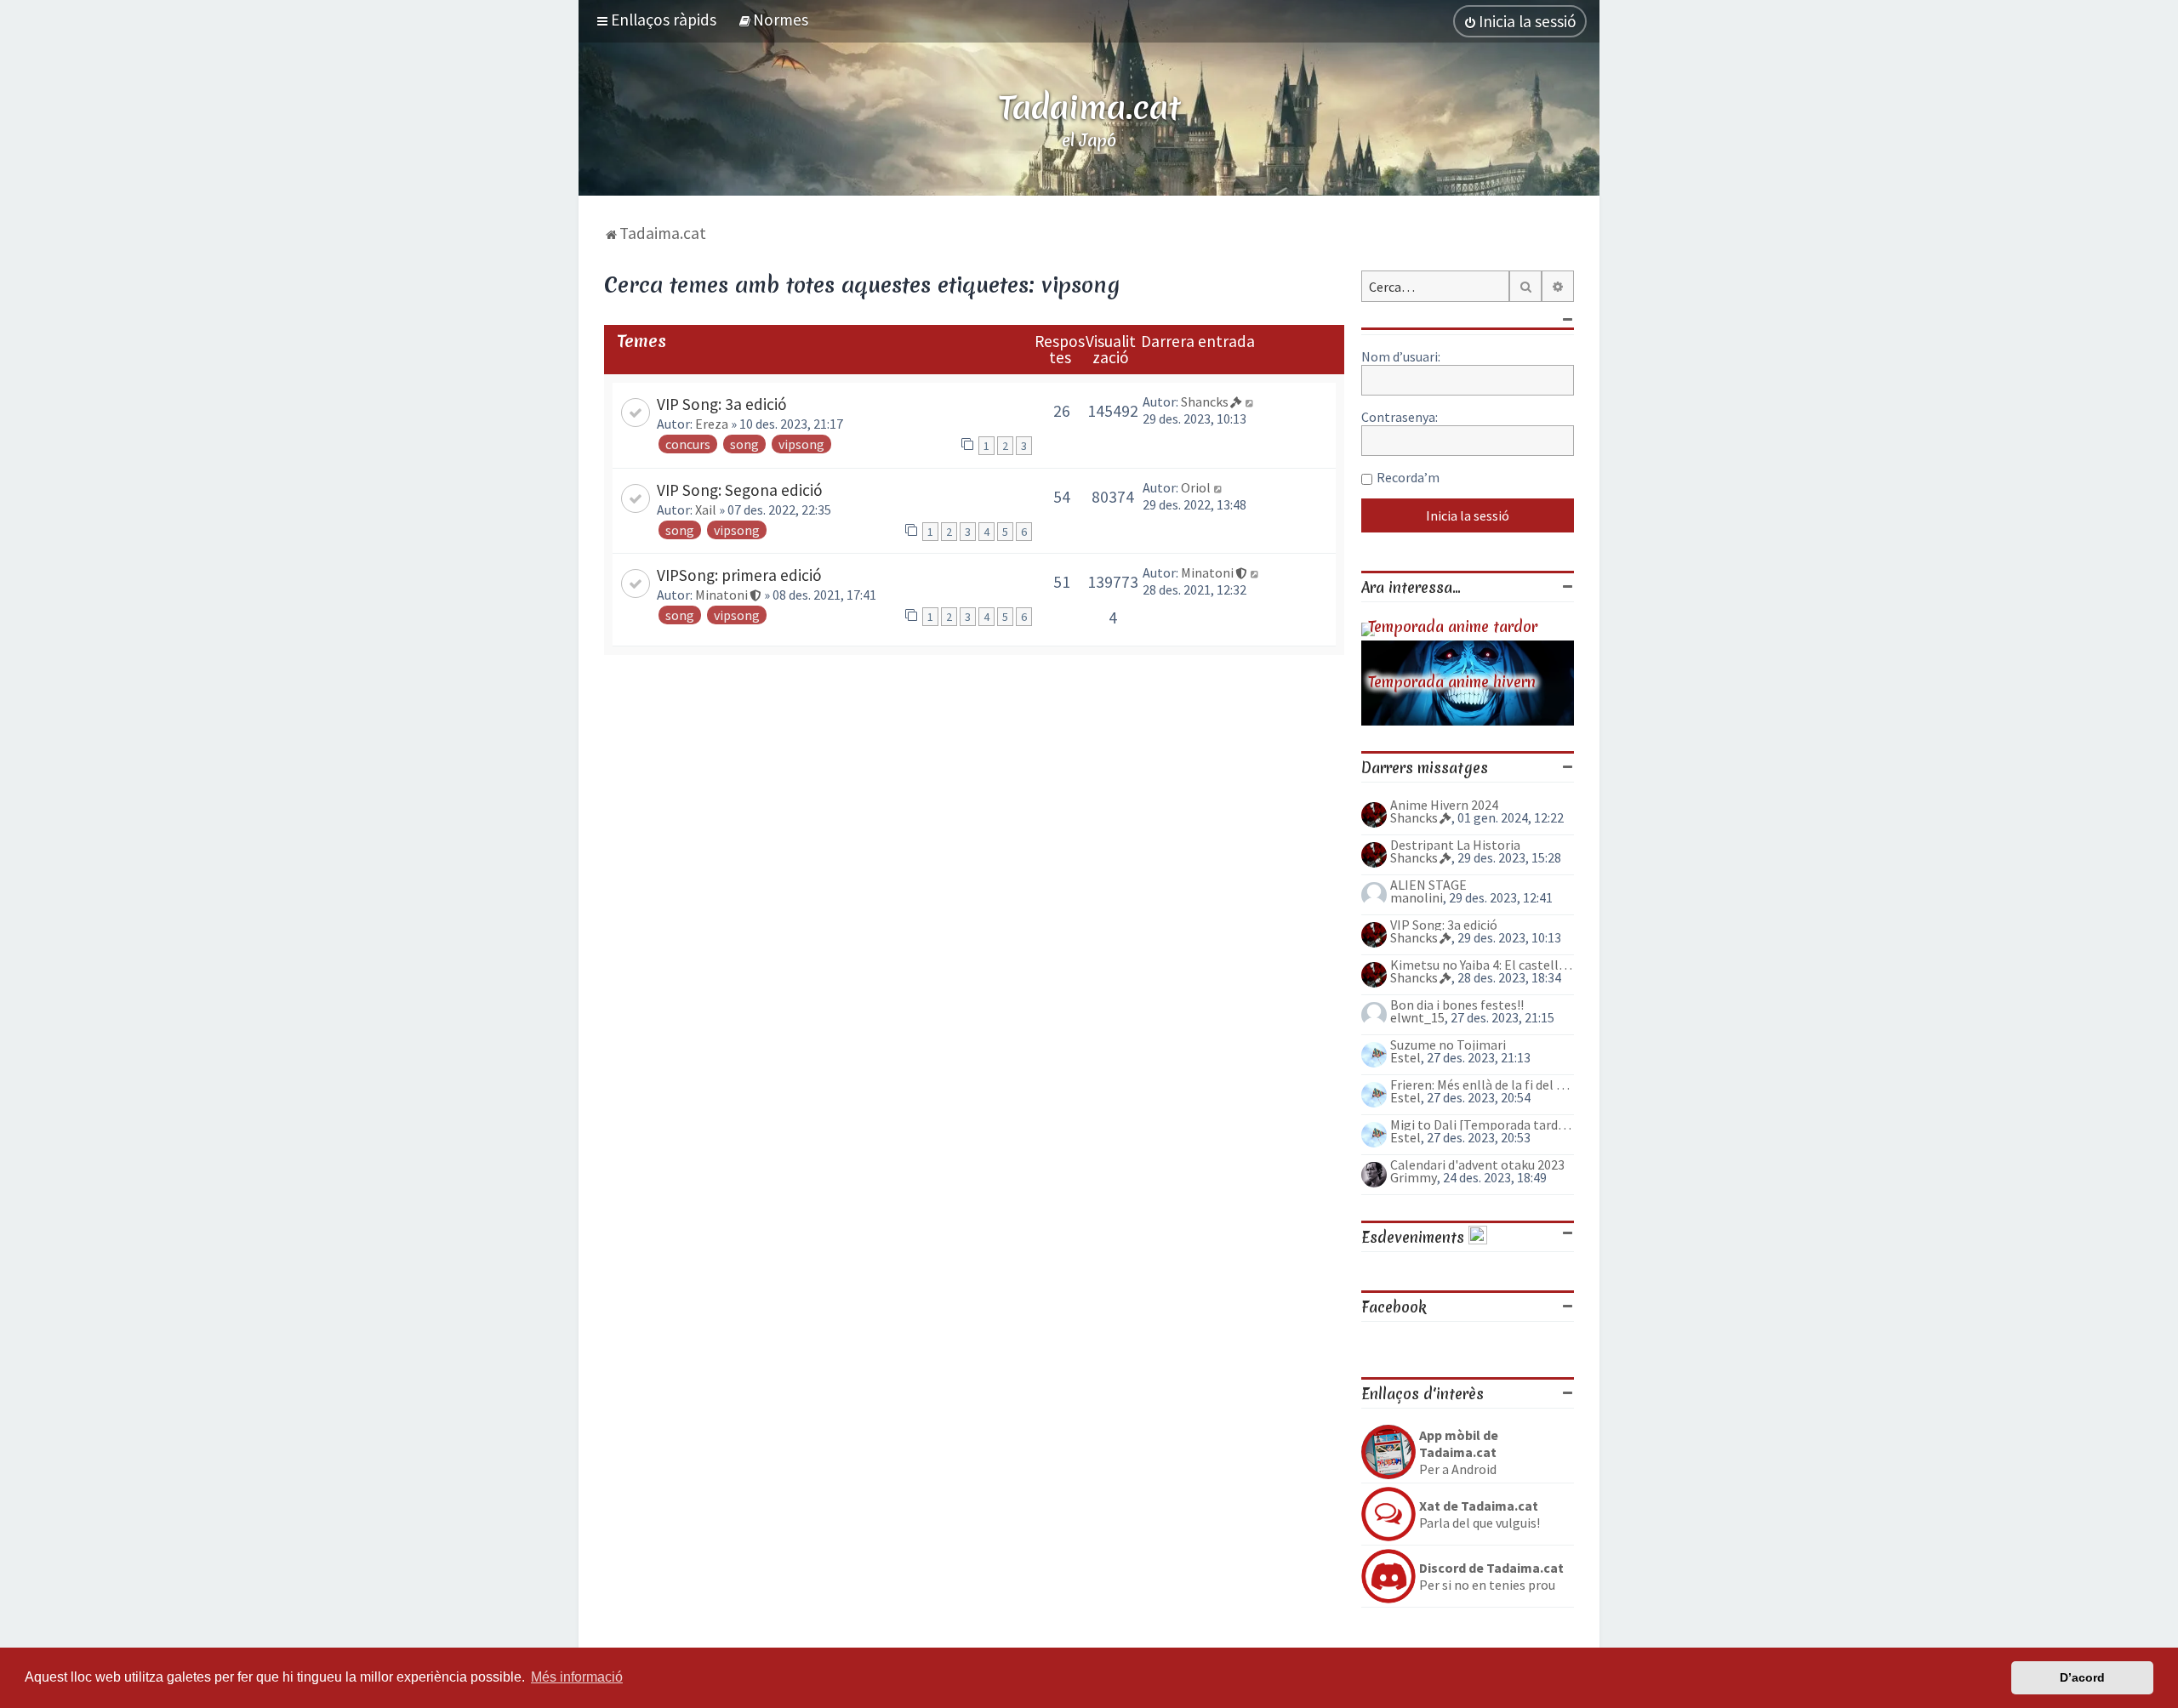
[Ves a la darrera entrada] (1250, 401)
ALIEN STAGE (1428, 885)
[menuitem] (773, 20)
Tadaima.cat (1089, 107)
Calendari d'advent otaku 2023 (1477, 1164)
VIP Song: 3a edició (722, 404)
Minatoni (721, 595)
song (744, 444)
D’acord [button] (2082, 1677)
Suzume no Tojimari (1448, 1045)
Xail (706, 510)
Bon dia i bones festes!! (1457, 1005)
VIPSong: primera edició (739, 575)
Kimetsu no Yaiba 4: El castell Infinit (1482, 965)
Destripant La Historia (1455, 845)
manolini (1417, 897)
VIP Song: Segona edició (740, 490)
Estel (1405, 1057)
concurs (688, 444)
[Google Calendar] (1478, 1237)
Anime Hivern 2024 (1444, 805)
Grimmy (1414, 1177)
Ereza (712, 424)
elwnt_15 (1417, 1017)
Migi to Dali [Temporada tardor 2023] (1482, 1124)
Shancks (1205, 401)
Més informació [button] (577, 1677)
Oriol (1196, 487)
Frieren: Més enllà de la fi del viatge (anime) (1482, 1085)
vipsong (801, 444)
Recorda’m (1408, 477)
